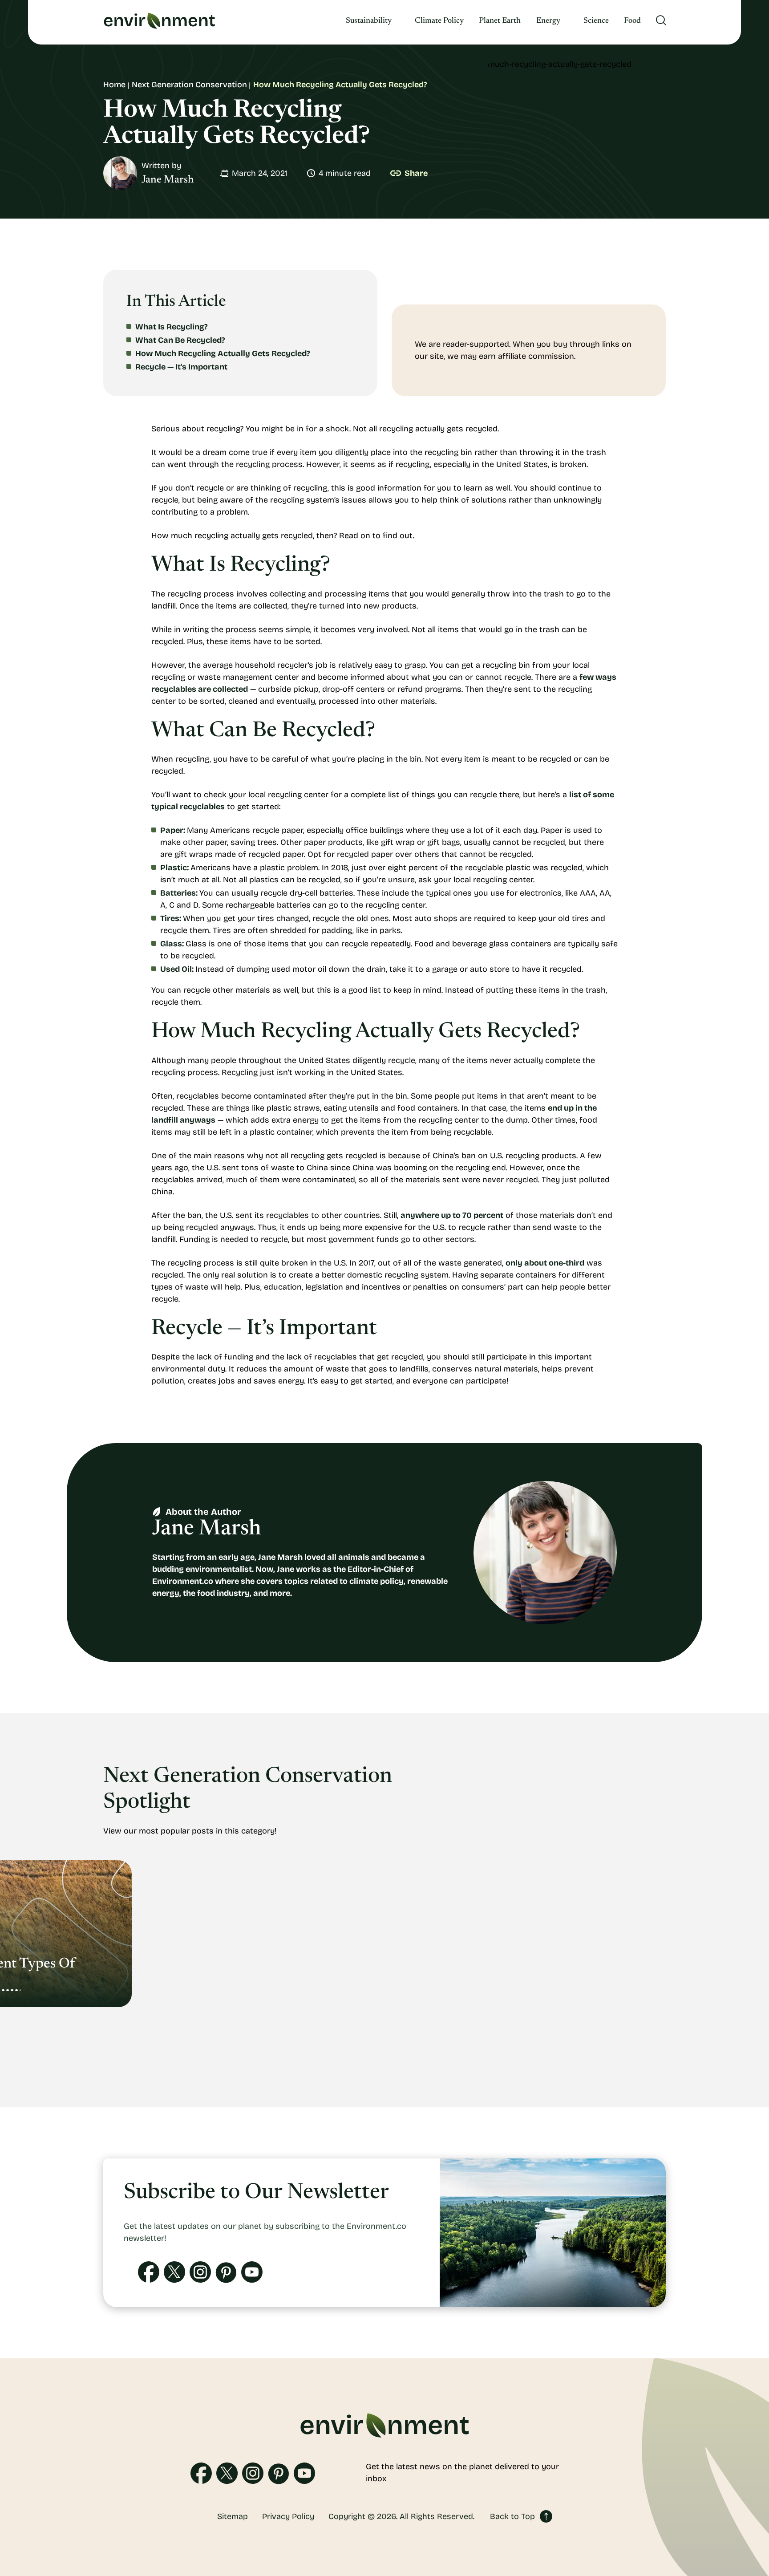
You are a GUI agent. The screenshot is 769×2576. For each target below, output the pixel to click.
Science (596, 21)
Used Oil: (177, 969)
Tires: (171, 918)
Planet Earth (500, 21)
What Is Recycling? (172, 327)
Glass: (172, 944)
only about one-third (545, 1263)
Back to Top (512, 2516)
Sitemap (233, 2516)
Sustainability (369, 21)
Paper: (173, 830)
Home (114, 85)
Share (416, 173)
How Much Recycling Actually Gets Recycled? (223, 353)
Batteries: (179, 893)
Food (632, 21)
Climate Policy (439, 21)
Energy (548, 21)
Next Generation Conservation (189, 85)
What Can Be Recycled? (180, 340)
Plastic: (174, 868)
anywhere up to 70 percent (452, 1215)
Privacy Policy (288, 2516)
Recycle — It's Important (181, 367)
